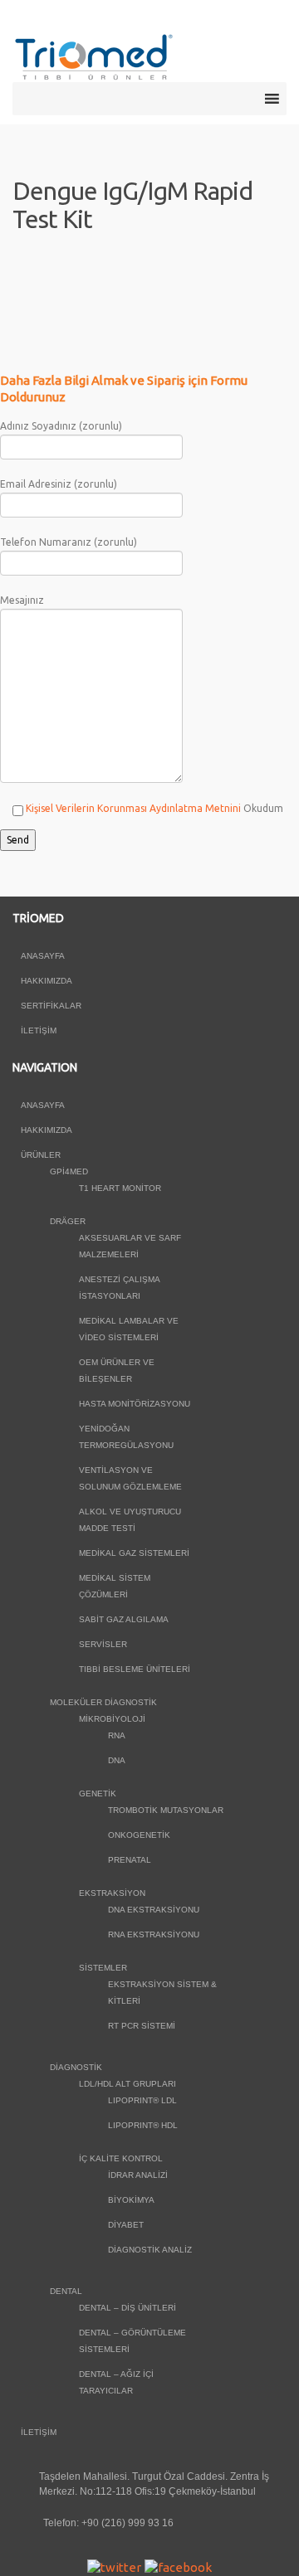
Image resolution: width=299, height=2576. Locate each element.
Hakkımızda (47, 981)
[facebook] (178, 2566)
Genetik (98, 1793)
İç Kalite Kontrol (121, 2158)
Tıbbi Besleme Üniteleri (135, 1669)
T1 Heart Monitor (120, 1188)
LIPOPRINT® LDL (142, 2100)
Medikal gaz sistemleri (134, 1553)
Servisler (103, 1644)
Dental (66, 2291)
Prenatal (130, 1860)
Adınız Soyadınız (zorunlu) (61, 426)
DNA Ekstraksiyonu (154, 1910)
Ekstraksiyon (112, 1893)
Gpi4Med (69, 1171)
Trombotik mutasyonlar (166, 1810)
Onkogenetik (139, 1835)
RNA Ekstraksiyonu (154, 1934)
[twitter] (114, 2566)
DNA (117, 1760)
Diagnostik (76, 2067)
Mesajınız (22, 600)
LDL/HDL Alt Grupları (127, 2084)
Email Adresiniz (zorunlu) (59, 484)
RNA (117, 1735)
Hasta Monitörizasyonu (135, 1404)
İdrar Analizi (138, 2175)
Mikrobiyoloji (112, 1719)
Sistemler (103, 1968)
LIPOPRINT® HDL (143, 2125)
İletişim (39, 1030)
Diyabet (126, 2225)
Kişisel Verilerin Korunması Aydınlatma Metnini (133, 808)
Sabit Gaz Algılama (124, 1619)
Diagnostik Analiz (150, 2250)
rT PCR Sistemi (142, 2026)
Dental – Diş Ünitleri (127, 2308)
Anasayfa (43, 956)
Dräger (68, 1221)
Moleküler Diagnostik (103, 1702)
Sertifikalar (51, 1006)
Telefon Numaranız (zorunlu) (69, 542)
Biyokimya (131, 2200)
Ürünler (41, 1155)
